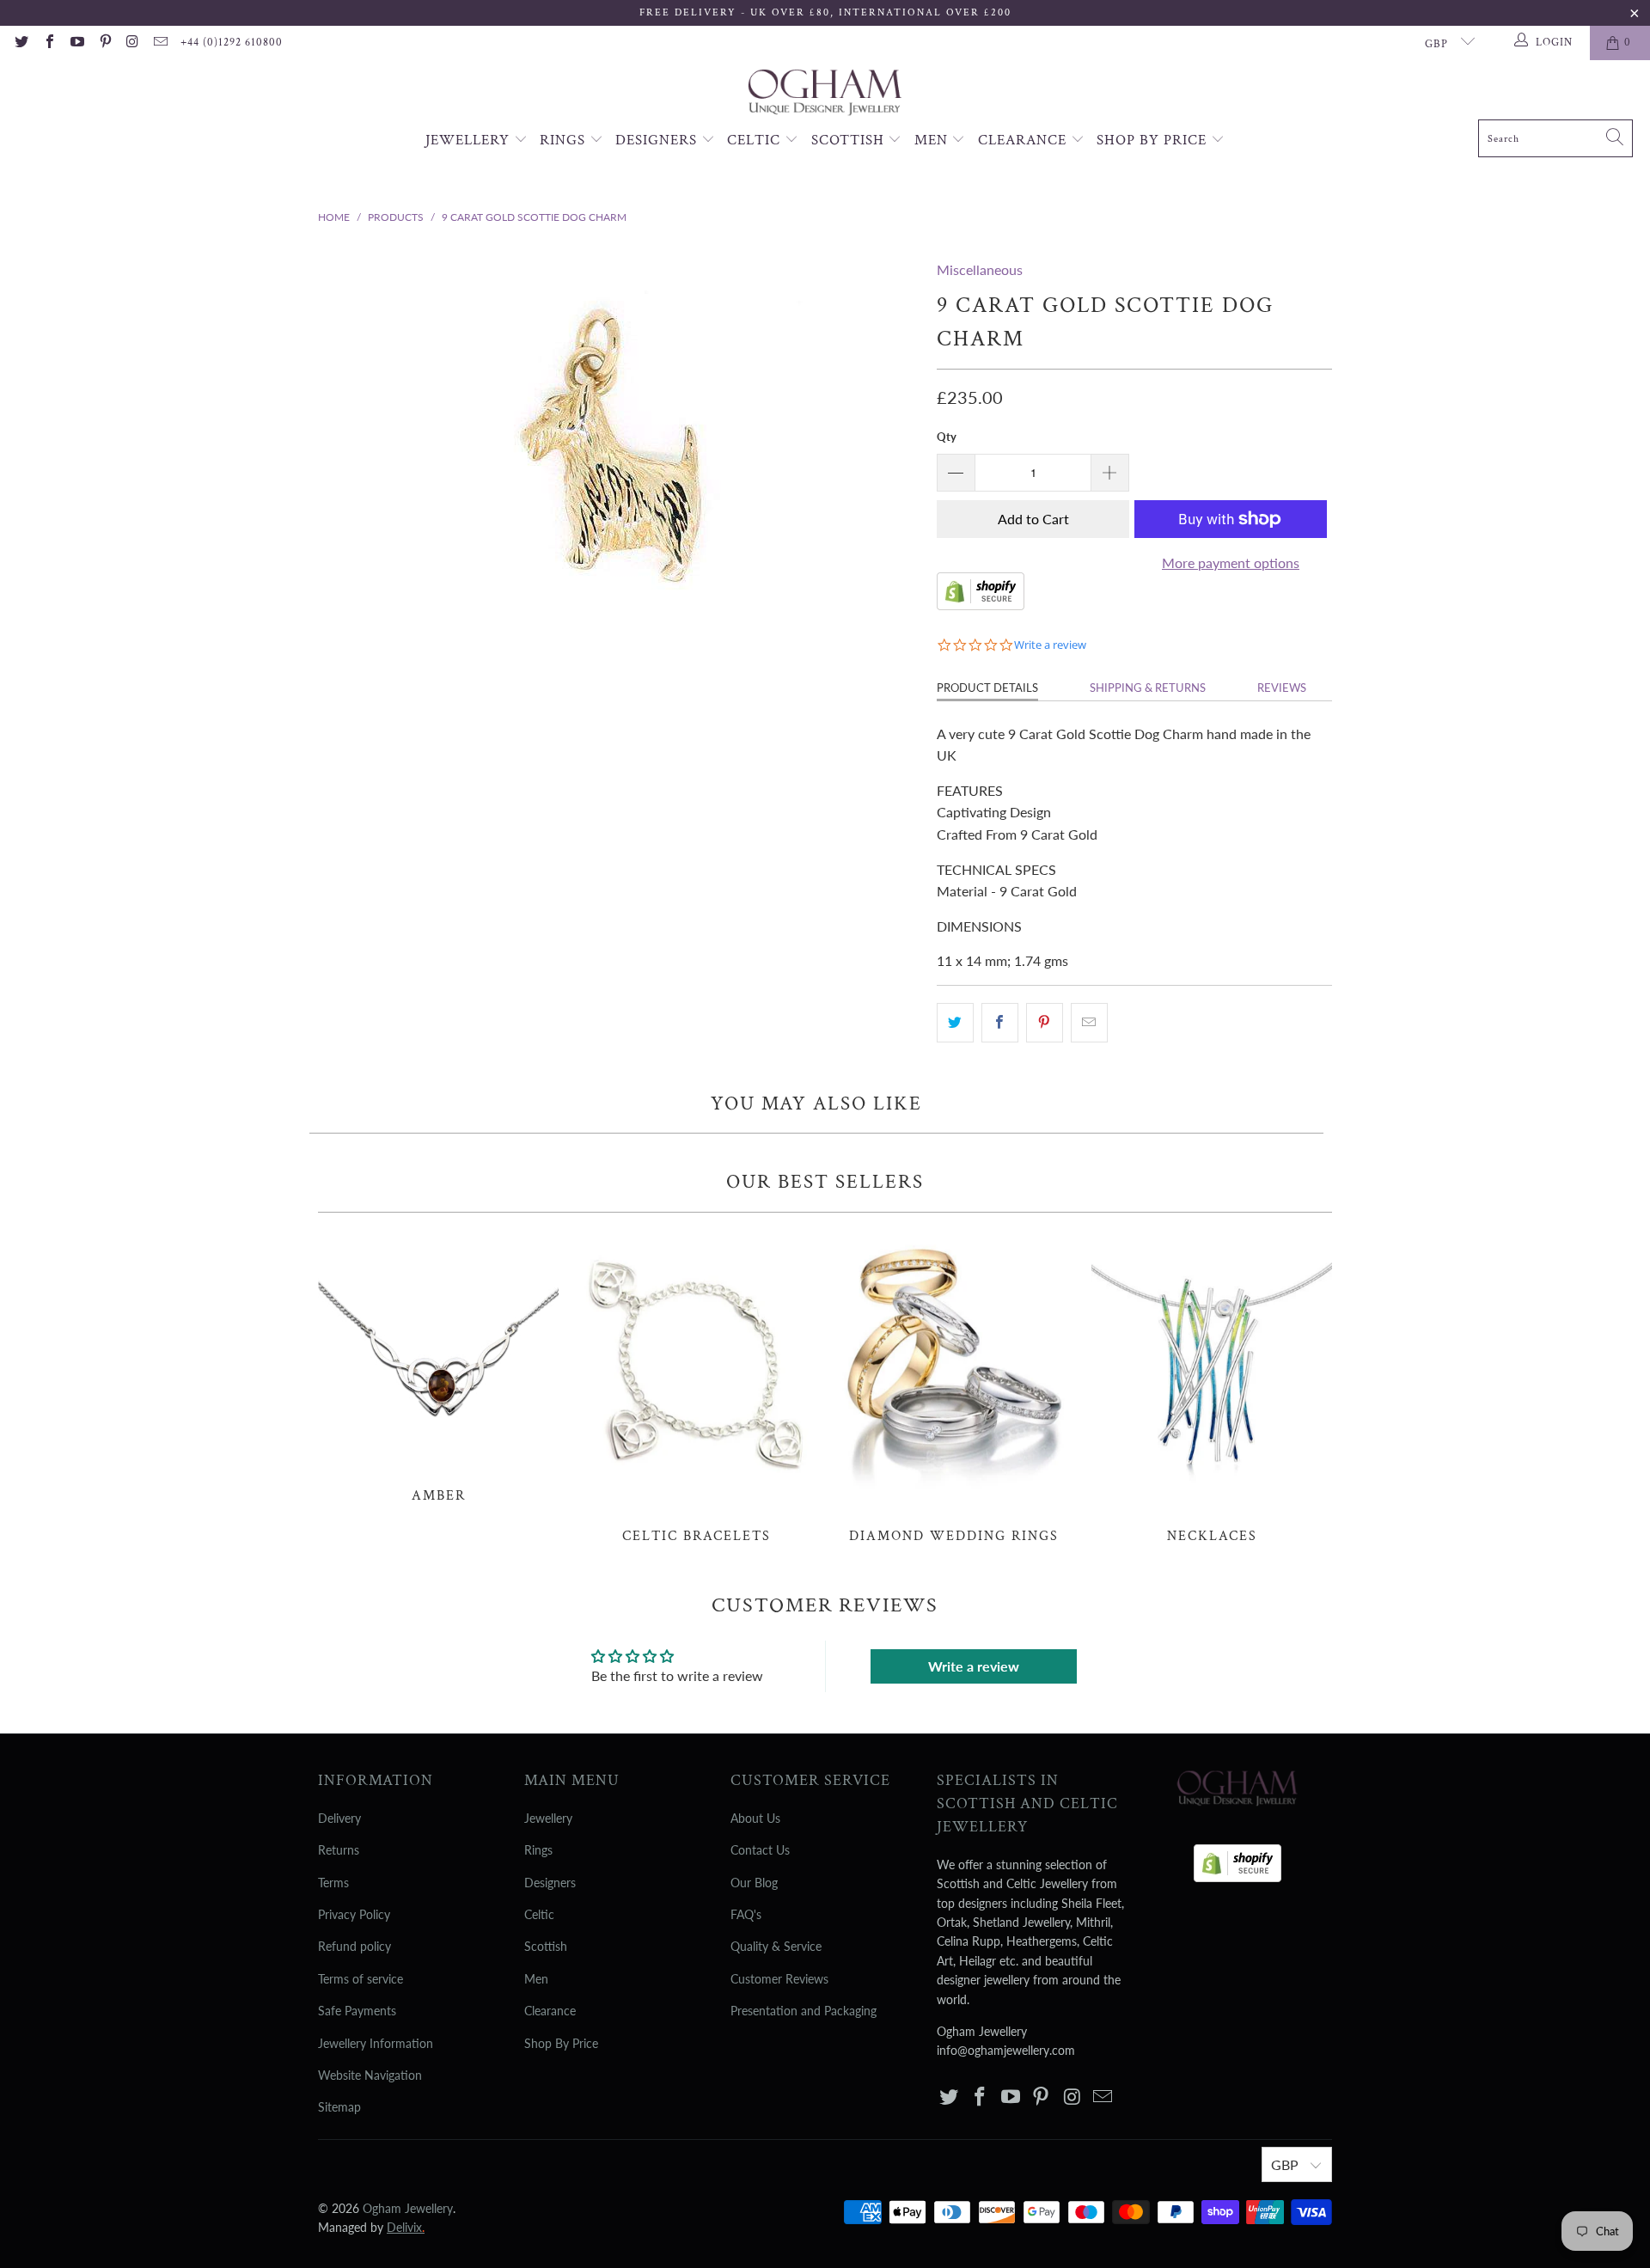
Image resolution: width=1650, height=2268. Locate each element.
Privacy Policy (354, 1914)
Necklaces (1212, 1387)
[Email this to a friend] (1089, 1023)
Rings (565, 140)
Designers (658, 140)
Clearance (1024, 140)
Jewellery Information (376, 2043)
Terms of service (361, 1979)
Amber (438, 1367)
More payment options (1231, 562)
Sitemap (339, 2107)
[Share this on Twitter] (955, 1023)
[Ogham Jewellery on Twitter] (21, 43)
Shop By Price (1154, 140)
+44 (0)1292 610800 (232, 43)
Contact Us (760, 1850)
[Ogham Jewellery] (825, 94)
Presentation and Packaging (804, 2011)
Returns (339, 1850)
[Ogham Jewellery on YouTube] (76, 43)
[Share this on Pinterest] (1045, 1023)
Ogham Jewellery (408, 2208)
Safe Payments (357, 2011)
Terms (333, 1883)
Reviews (1282, 688)
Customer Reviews (779, 1979)
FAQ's (746, 1914)
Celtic (756, 140)
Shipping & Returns (1148, 688)
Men (933, 140)
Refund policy (354, 1946)
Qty (947, 437)
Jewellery (470, 140)
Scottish (850, 140)
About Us (755, 1818)
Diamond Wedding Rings (954, 1387)
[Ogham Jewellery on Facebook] (48, 43)
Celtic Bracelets (696, 1387)
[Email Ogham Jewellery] (160, 43)
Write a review (974, 1666)
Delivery (339, 1818)
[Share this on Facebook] (1000, 1023)
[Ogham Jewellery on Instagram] (132, 43)
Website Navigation (370, 2075)
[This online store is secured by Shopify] (981, 605)
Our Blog (754, 1883)
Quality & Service (776, 1946)
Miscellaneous (980, 269)
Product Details (987, 688)
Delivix (406, 2227)
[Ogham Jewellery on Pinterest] (104, 43)
